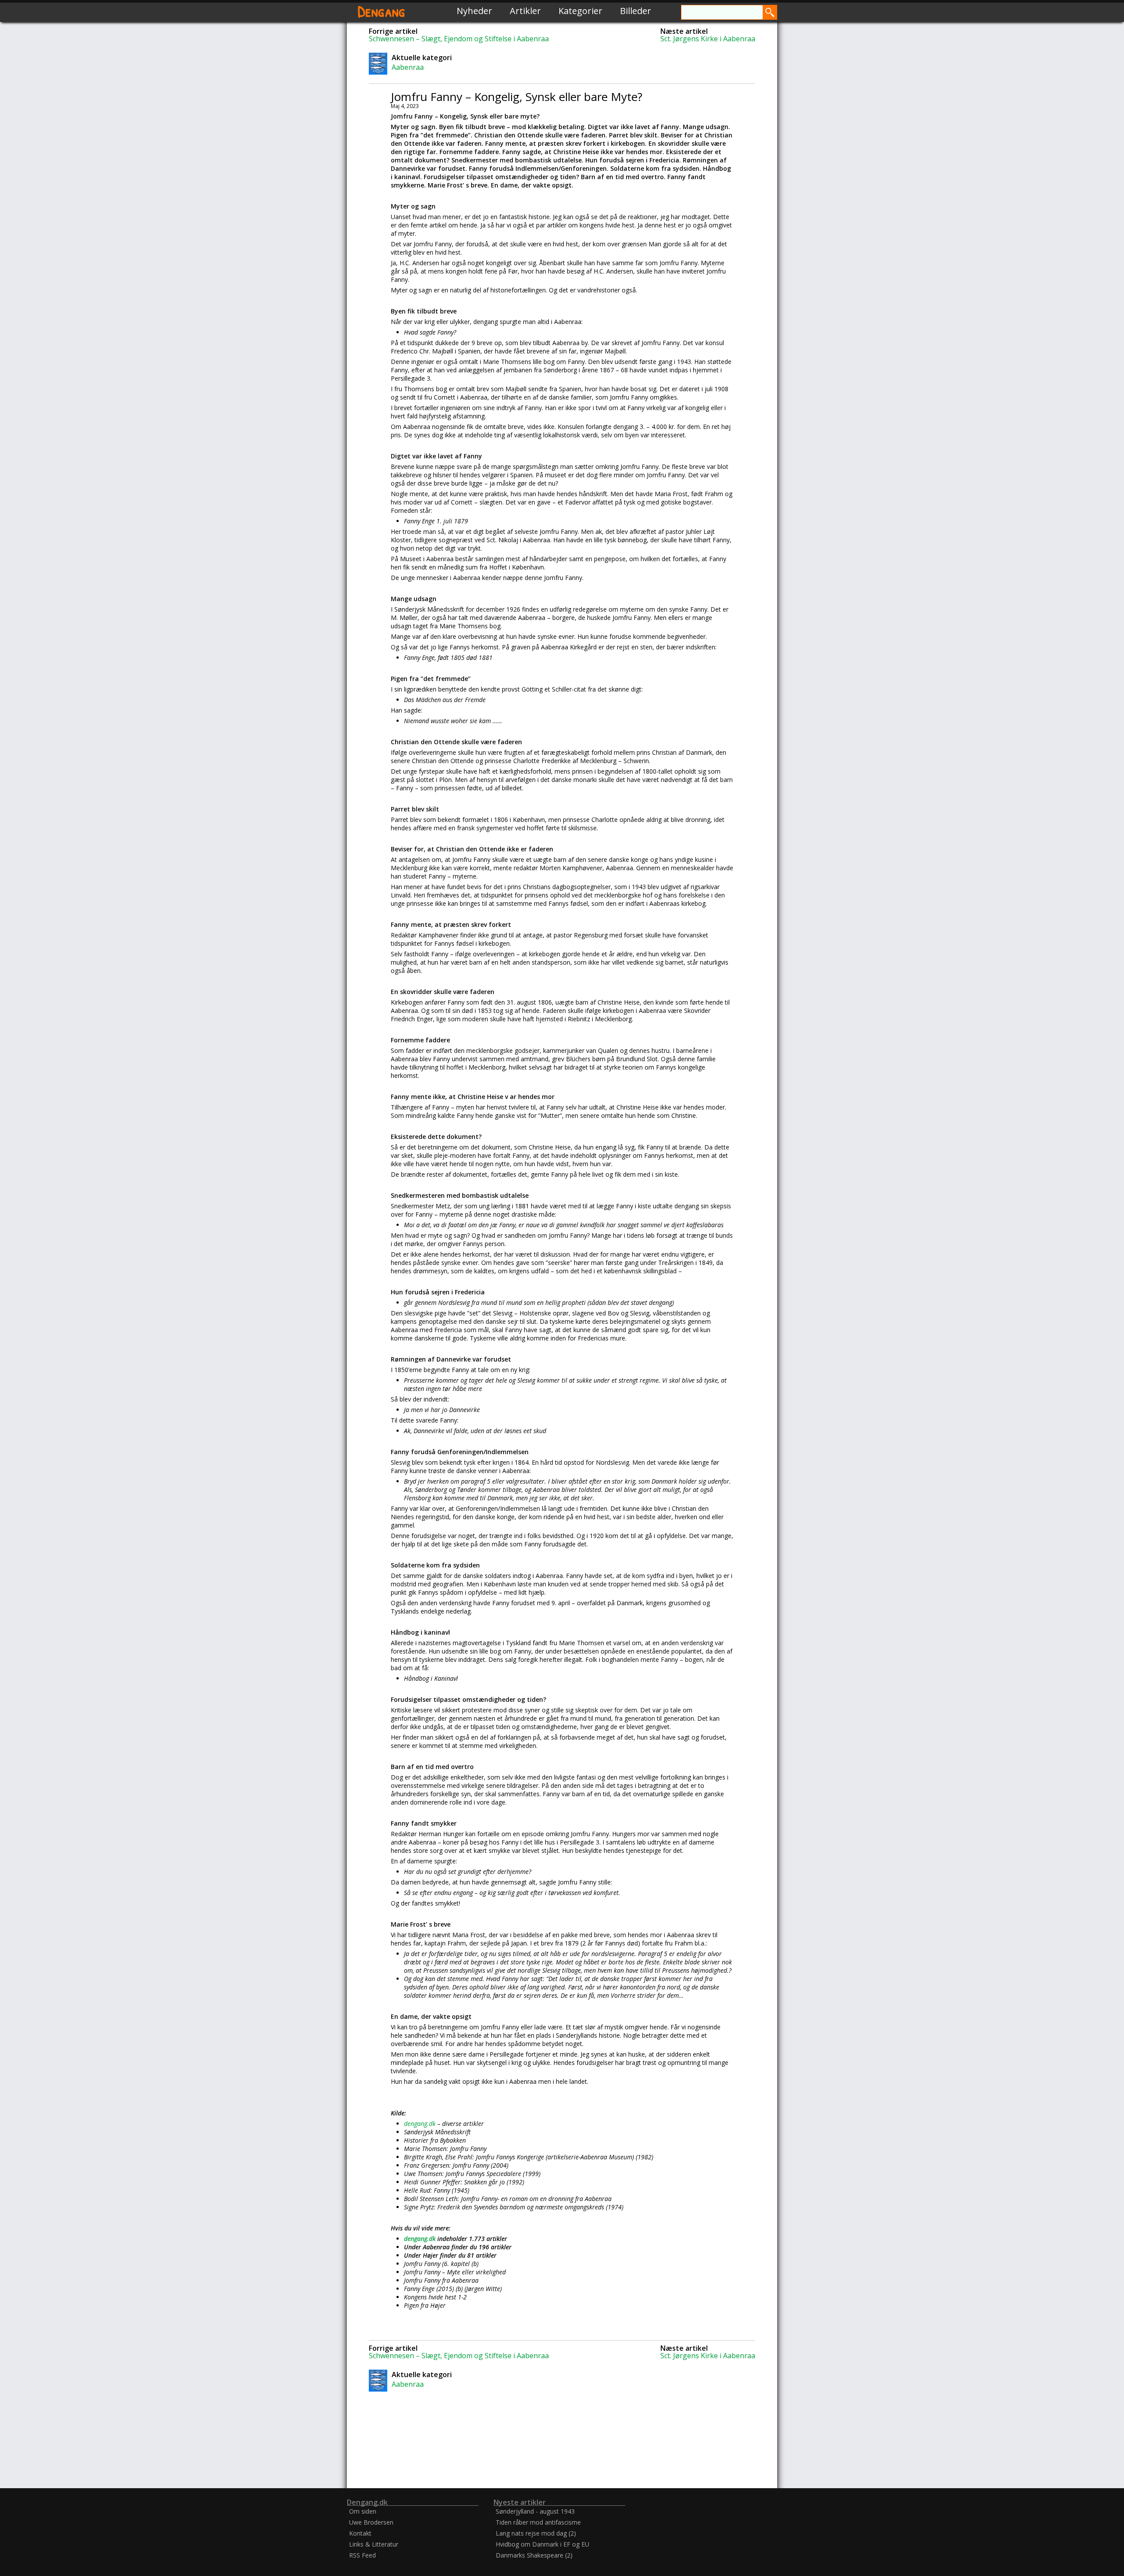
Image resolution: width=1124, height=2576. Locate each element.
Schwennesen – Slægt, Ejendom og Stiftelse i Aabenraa (459, 39)
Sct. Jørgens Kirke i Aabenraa (708, 39)
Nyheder (474, 11)
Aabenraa (408, 67)
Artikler (525, 11)
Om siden (363, 2511)
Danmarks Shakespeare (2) (534, 2555)
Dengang (382, 11)
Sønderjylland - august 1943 (535, 2511)
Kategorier (580, 11)
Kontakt (360, 2533)
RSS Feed (362, 2555)
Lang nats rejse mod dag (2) (536, 2533)
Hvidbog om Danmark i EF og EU (542, 2544)
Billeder (636, 11)
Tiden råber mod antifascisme (538, 2522)
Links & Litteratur (374, 2544)
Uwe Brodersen (371, 2522)
